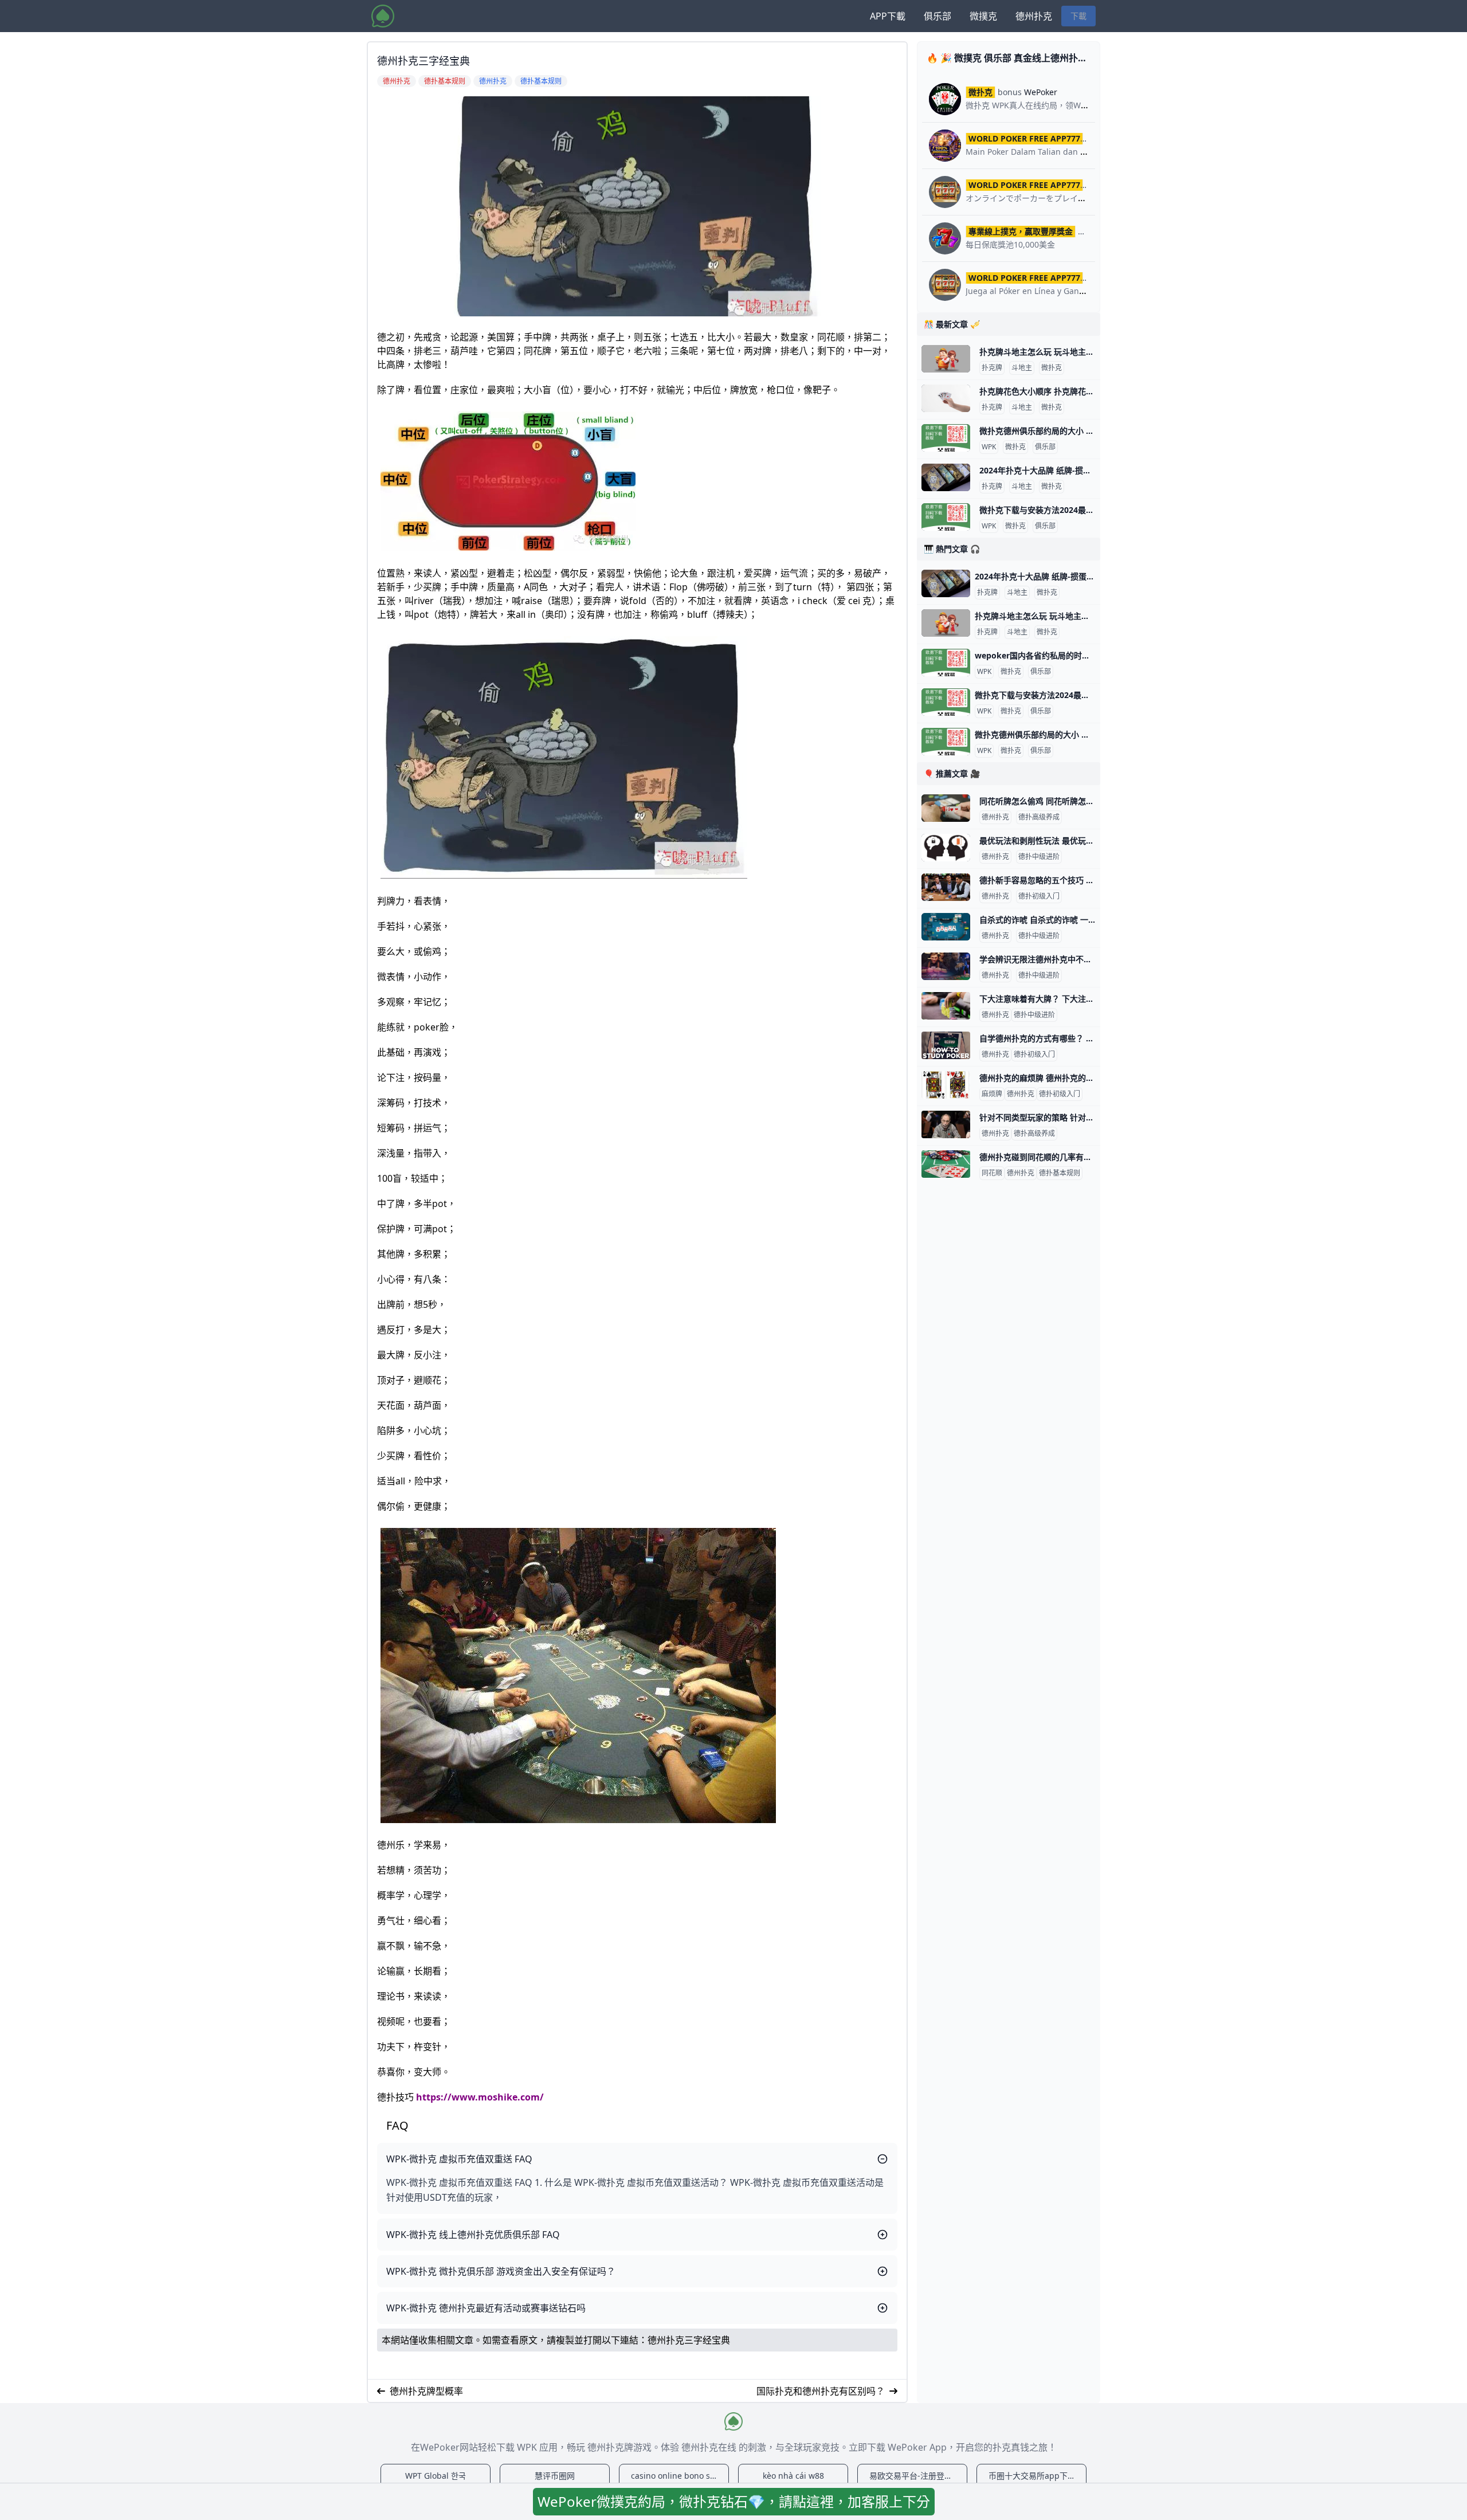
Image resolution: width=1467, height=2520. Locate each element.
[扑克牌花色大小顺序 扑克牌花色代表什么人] (946, 398)
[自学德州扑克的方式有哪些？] (946, 1045)
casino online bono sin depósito (680, 2476)
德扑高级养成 (1039, 817)
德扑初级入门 (1039, 896)
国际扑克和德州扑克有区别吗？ (821, 2391)
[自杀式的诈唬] (946, 927)
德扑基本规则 (1060, 1173)
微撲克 (983, 16)
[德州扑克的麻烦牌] (946, 1085)
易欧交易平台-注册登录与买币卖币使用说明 (918, 2476)
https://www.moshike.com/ (480, 2097)
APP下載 (888, 16)
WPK (989, 447)
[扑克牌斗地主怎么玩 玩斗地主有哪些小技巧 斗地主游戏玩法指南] (946, 359)
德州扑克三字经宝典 (689, 2340)
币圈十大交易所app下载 (1032, 2476)
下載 (1078, 16)
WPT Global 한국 (436, 2476)
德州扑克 (1034, 16)
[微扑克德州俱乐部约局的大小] (946, 438)
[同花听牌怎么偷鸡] (946, 808)
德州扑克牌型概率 (426, 2391)
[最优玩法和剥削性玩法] (946, 848)
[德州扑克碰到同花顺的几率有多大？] (946, 1164)
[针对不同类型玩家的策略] (946, 1124)
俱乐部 (938, 16)
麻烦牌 (992, 1094)
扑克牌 (992, 368)
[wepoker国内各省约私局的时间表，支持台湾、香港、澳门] (946, 663)
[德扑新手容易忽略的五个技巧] (946, 887)
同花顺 (992, 1173)
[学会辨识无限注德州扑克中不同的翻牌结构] (946, 966)
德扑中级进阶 (1039, 857)
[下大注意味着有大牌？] (946, 1006)
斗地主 (1022, 368)
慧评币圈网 (555, 2476)
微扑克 (1052, 368)
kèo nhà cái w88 (793, 2476)
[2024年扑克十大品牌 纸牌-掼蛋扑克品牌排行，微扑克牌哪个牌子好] (946, 477)
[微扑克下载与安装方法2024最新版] (946, 517)
